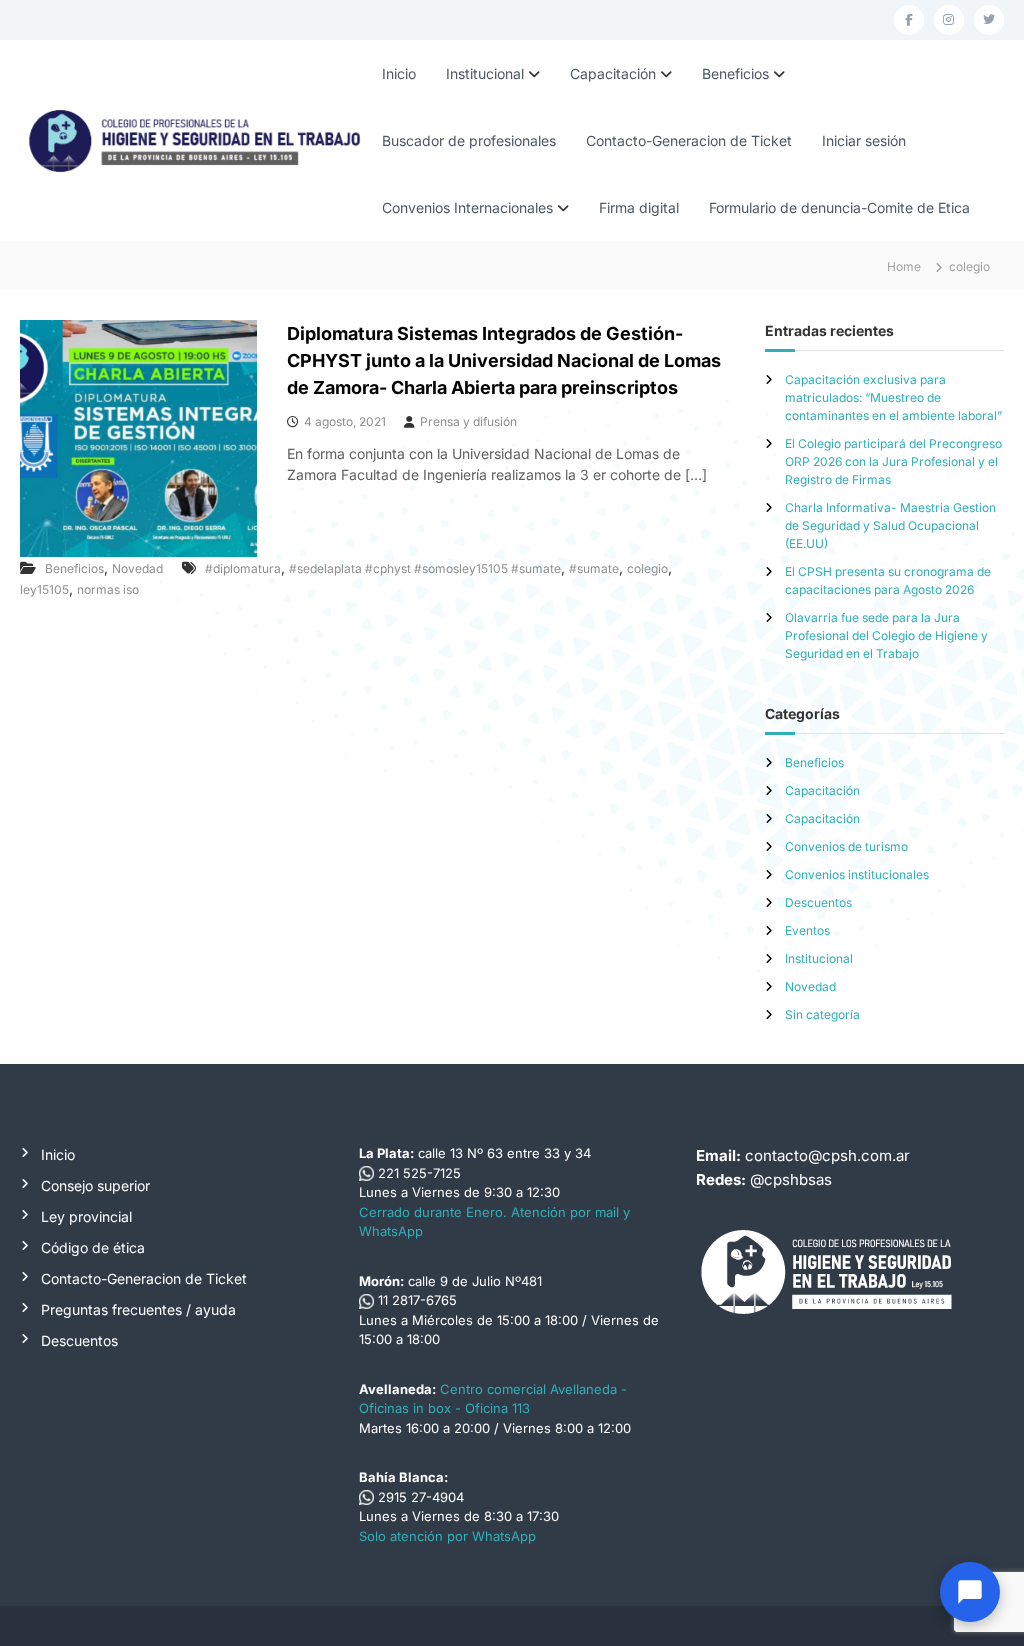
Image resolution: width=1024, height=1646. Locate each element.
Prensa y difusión (468, 421)
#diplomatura (243, 568)
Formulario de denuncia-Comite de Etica (839, 207)
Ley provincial (86, 1216)
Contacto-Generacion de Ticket (689, 140)
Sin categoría (822, 1014)
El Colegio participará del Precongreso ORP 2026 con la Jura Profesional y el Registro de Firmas (893, 461)
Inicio (399, 73)
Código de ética (93, 1247)
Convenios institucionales (857, 874)
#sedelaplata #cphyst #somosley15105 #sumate (425, 568)
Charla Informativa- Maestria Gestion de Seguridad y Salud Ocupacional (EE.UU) (890, 525)
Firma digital (639, 207)
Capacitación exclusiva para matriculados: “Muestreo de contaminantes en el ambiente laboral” (893, 397)
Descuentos (818, 902)
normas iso (108, 589)
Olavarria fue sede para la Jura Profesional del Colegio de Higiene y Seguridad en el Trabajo (886, 635)
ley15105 (44, 589)
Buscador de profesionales (469, 140)
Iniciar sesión (864, 140)
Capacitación (613, 73)
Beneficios (735, 73)
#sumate (594, 568)
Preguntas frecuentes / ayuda (138, 1309)
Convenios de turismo (846, 846)
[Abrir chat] (970, 1592)
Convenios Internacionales (467, 207)
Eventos (807, 930)
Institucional (485, 73)
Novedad (137, 568)
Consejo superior (95, 1185)
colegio (647, 568)
